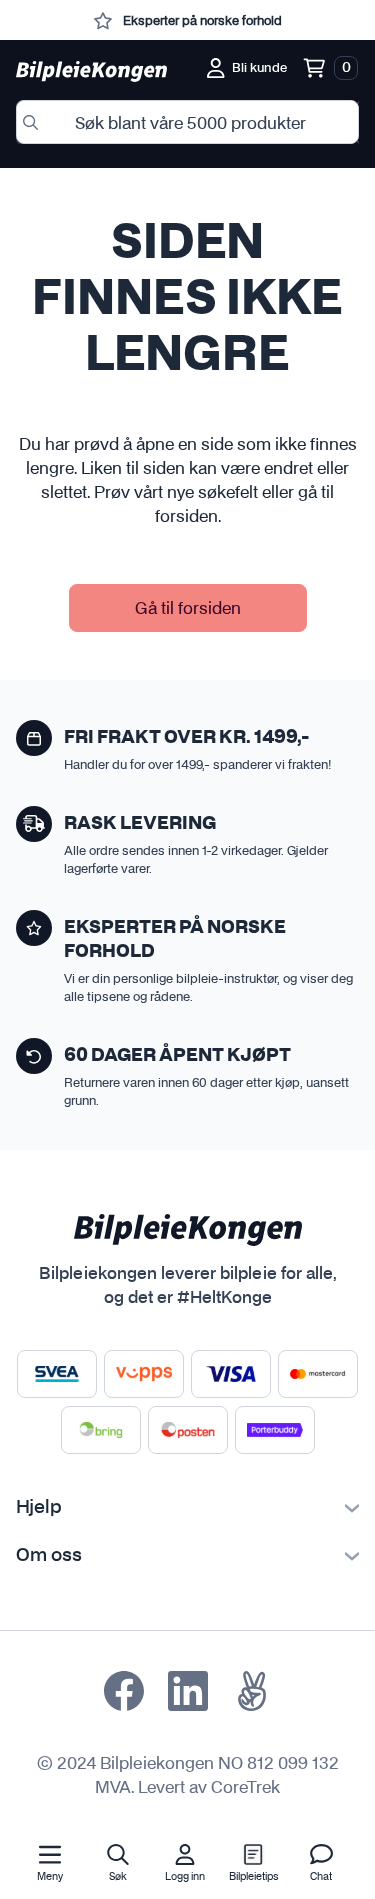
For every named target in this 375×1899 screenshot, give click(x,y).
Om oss (49, 1556)
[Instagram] (188, 1691)
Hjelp (39, 1508)
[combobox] (187, 122)
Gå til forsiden (188, 607)
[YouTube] (252, 1691)
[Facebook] (124, 1691)
